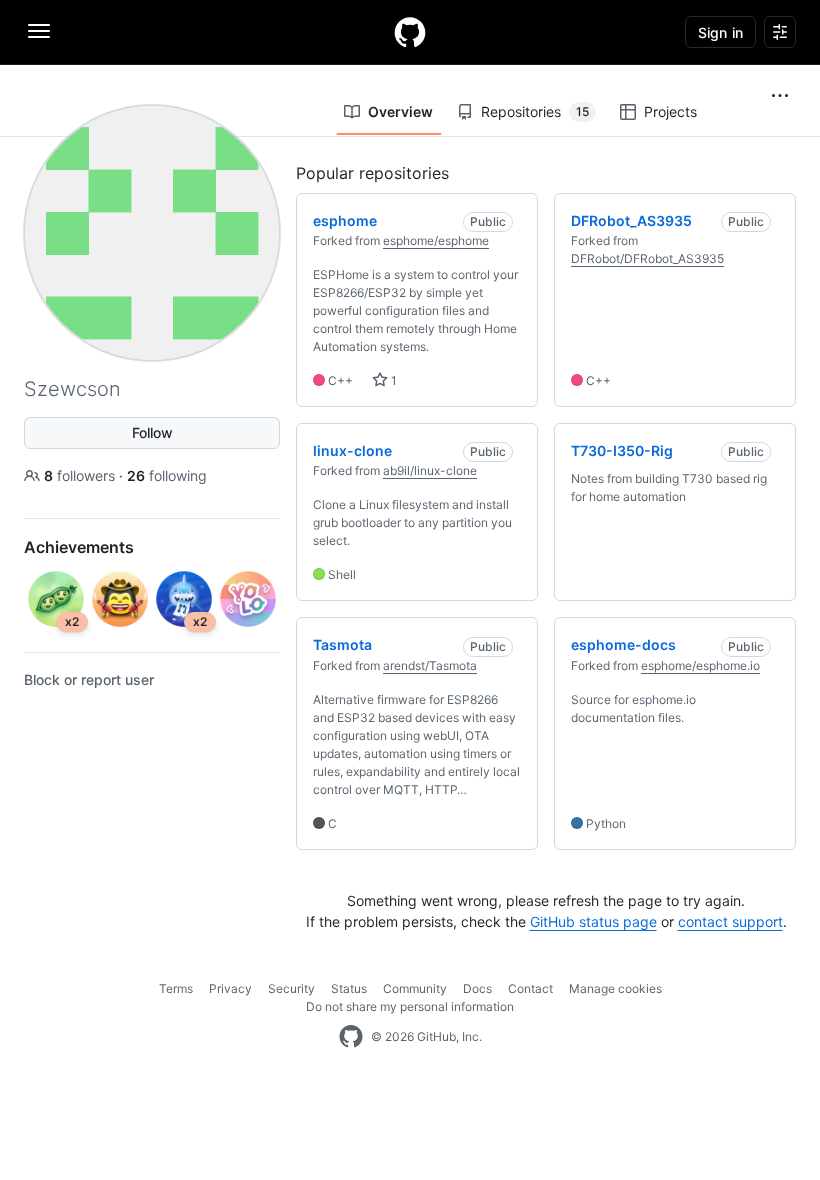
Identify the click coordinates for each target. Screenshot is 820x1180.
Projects (670, 111)
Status (349, 988)
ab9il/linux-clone (430, 470)
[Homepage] (410, 32)
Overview (400, 111)
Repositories (535, 111)
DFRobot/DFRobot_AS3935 (647, 258)
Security (291, 988)
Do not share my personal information (410, 1006)
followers (81, 475)
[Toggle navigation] (39, 31)
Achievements (79, 547)
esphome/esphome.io (700, 665)
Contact (530, 988)
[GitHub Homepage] (351, 1037)
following (167, 475)
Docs (477, 988)
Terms (176, 988)
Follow (152, 432)
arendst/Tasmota (430, 665)
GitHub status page (593, 921)
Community (415, 988)
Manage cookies (615, 988)
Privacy (230, 988)
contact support (730, 921)
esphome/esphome (436, 240)
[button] (780, 96)
